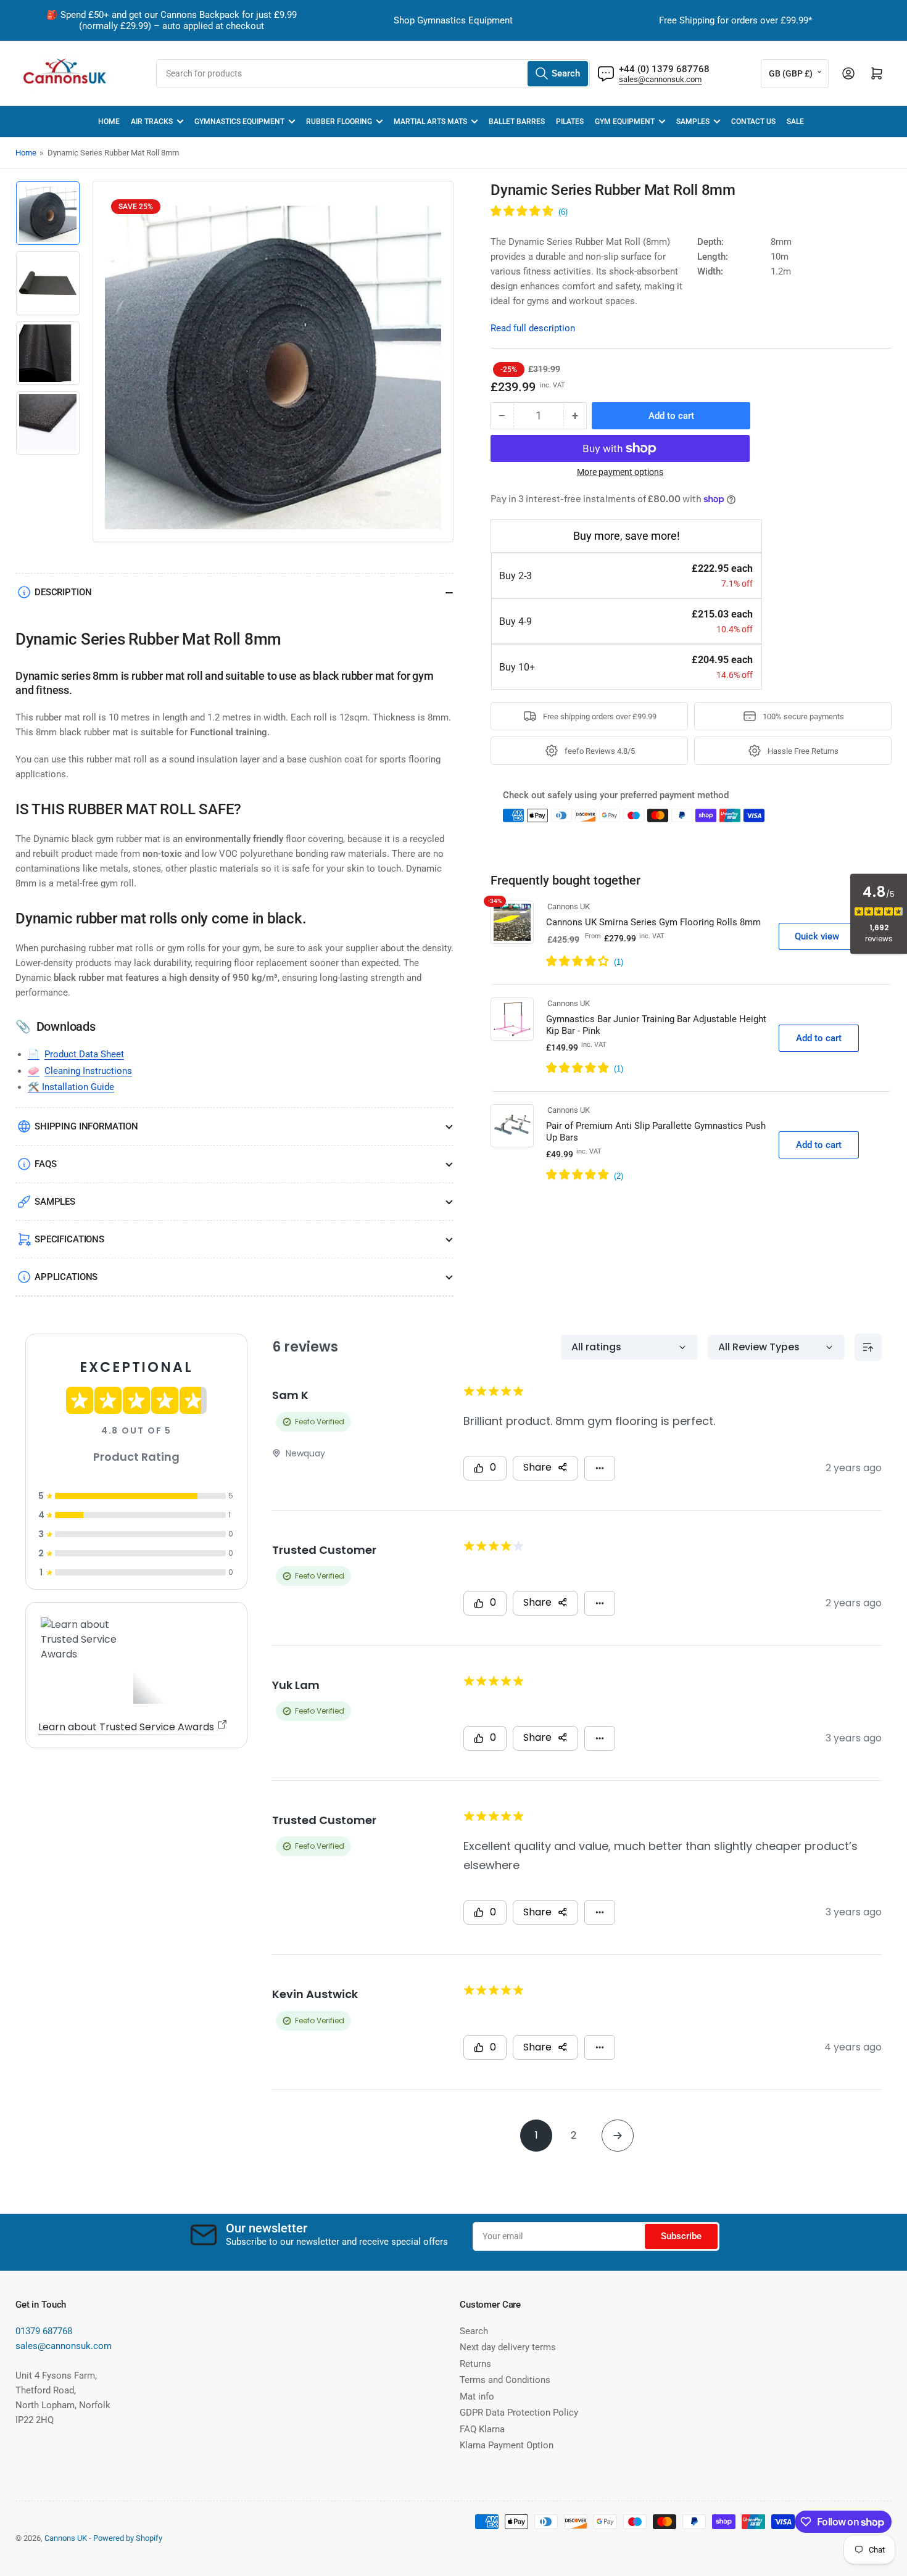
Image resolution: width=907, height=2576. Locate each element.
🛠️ (35, 1087)
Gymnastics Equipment (239, 122)
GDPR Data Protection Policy (519, 2413)
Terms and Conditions (505, 2380)
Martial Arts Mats (430, 122)
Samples (693, 122)
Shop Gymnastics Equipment (453, 20)
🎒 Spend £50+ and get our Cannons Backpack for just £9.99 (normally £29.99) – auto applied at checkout (172, 20)
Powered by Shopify (128, 2538)
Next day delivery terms (508, 2347)
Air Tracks (152, 122)
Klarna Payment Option (507, 2445)
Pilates (570, 122)
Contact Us (753, 122)
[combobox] (373, 74)
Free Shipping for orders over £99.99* (735, 20)
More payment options (620, 472)
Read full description (533, 328)
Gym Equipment (625, 122)
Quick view (817, 936)
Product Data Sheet (84, 1054)
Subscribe (681, 2236)
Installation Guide (78, 1087)
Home (109, 122)
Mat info (477, 2396)
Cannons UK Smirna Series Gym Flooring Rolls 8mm (653, 922)
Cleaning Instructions (88, 1071)
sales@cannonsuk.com (660, 79)
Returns (475, 2364)
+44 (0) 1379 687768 (664, 69)
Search (474, 2331)
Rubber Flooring (339, 122)
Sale (795, 122)
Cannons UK (569, 906)
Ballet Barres (517, 122)
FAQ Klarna (482, 2429)
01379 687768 (44, 2331)
